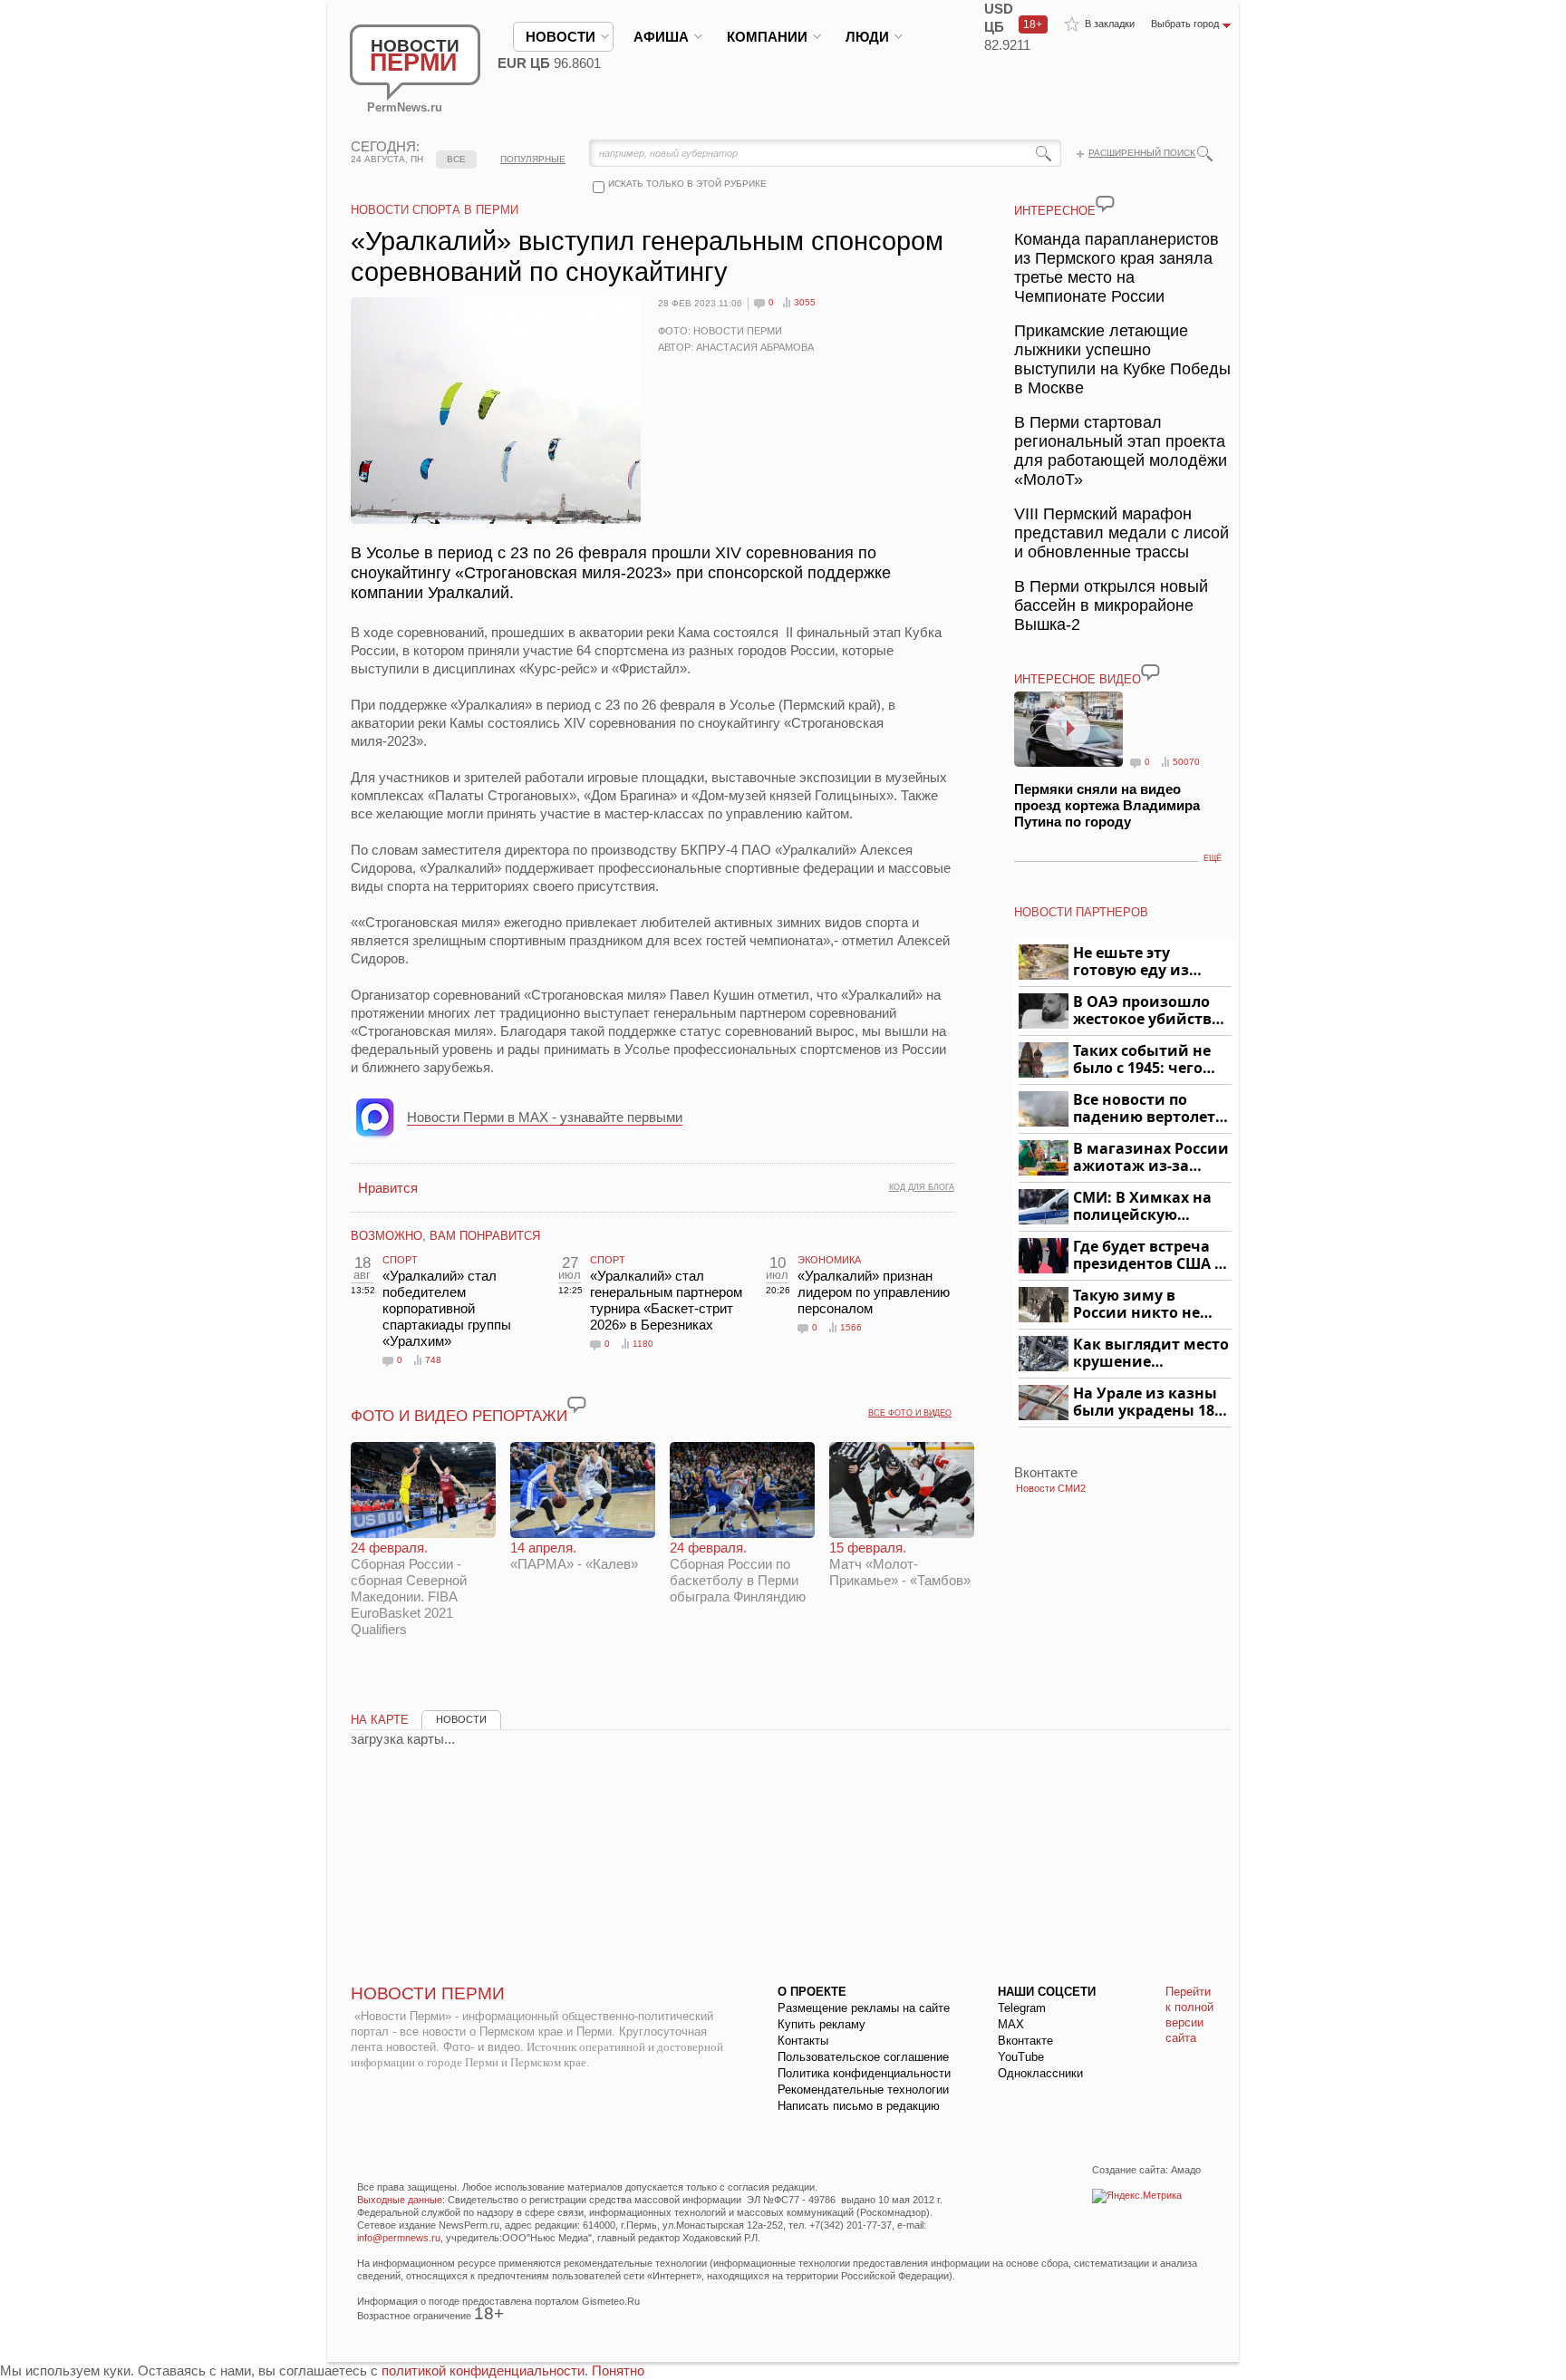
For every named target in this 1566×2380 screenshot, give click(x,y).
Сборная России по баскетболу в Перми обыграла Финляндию (738, 1572)
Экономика (829, 1260)
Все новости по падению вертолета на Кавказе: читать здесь (1149, 1109)
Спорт (400, 1260)
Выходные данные (400, 2200)
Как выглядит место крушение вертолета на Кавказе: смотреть (1151, 1354)
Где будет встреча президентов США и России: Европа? (1149, 1256)
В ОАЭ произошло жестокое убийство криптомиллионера (1150, 1011)
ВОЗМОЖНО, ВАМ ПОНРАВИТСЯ (445, 1236)
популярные (533, 159)
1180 (643, 1344)
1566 (851, 1327)
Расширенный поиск (1142, 153)
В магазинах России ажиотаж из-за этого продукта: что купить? (1151, 1158)
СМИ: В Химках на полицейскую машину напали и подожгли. (1143, 1207)
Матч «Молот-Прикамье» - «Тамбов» (900, 1564)
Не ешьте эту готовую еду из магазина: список (1141, 962)
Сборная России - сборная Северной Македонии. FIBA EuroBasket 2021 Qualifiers (409, 1588)
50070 (1186, 762)
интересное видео (1078, 679)
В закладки (1110, 24)
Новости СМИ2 (1051, 1488)
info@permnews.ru (399, 2238)
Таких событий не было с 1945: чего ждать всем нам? (1142, 1060)
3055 (805, 302)
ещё (1213, 858)
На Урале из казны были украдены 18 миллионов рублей (1147, 1403)
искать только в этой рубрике (687, 184)
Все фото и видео (910, 1413)
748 (433, 1360)
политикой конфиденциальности (483, 2370)
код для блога (922, 1187)
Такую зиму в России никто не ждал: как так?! (1136, 1305)
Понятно (618, 2370)
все (456, 159)
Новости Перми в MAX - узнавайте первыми (545, 1117)
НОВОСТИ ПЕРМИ (428, 1993)
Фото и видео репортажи (459, 1416)
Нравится (388, 1188)
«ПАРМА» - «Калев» (574, 1556)
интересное (1055, 211)
